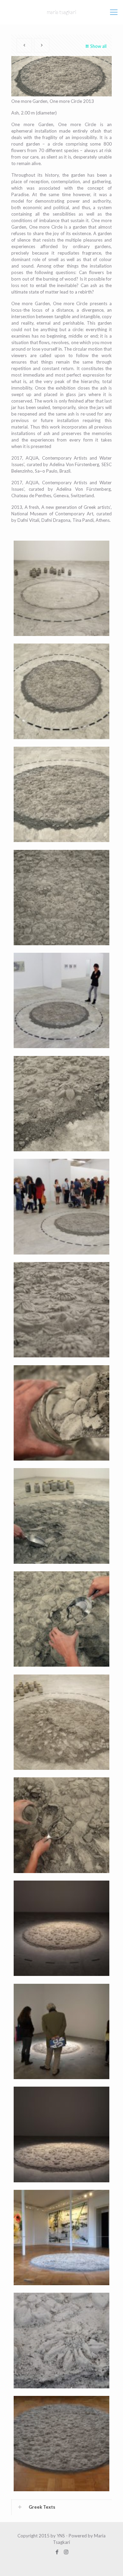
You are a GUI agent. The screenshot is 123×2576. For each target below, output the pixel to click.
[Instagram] (66, 2552)
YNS (61, 2536)
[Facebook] (57, 2552)
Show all (98, 46)
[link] (61, 2507)
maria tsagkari (61, 12)
